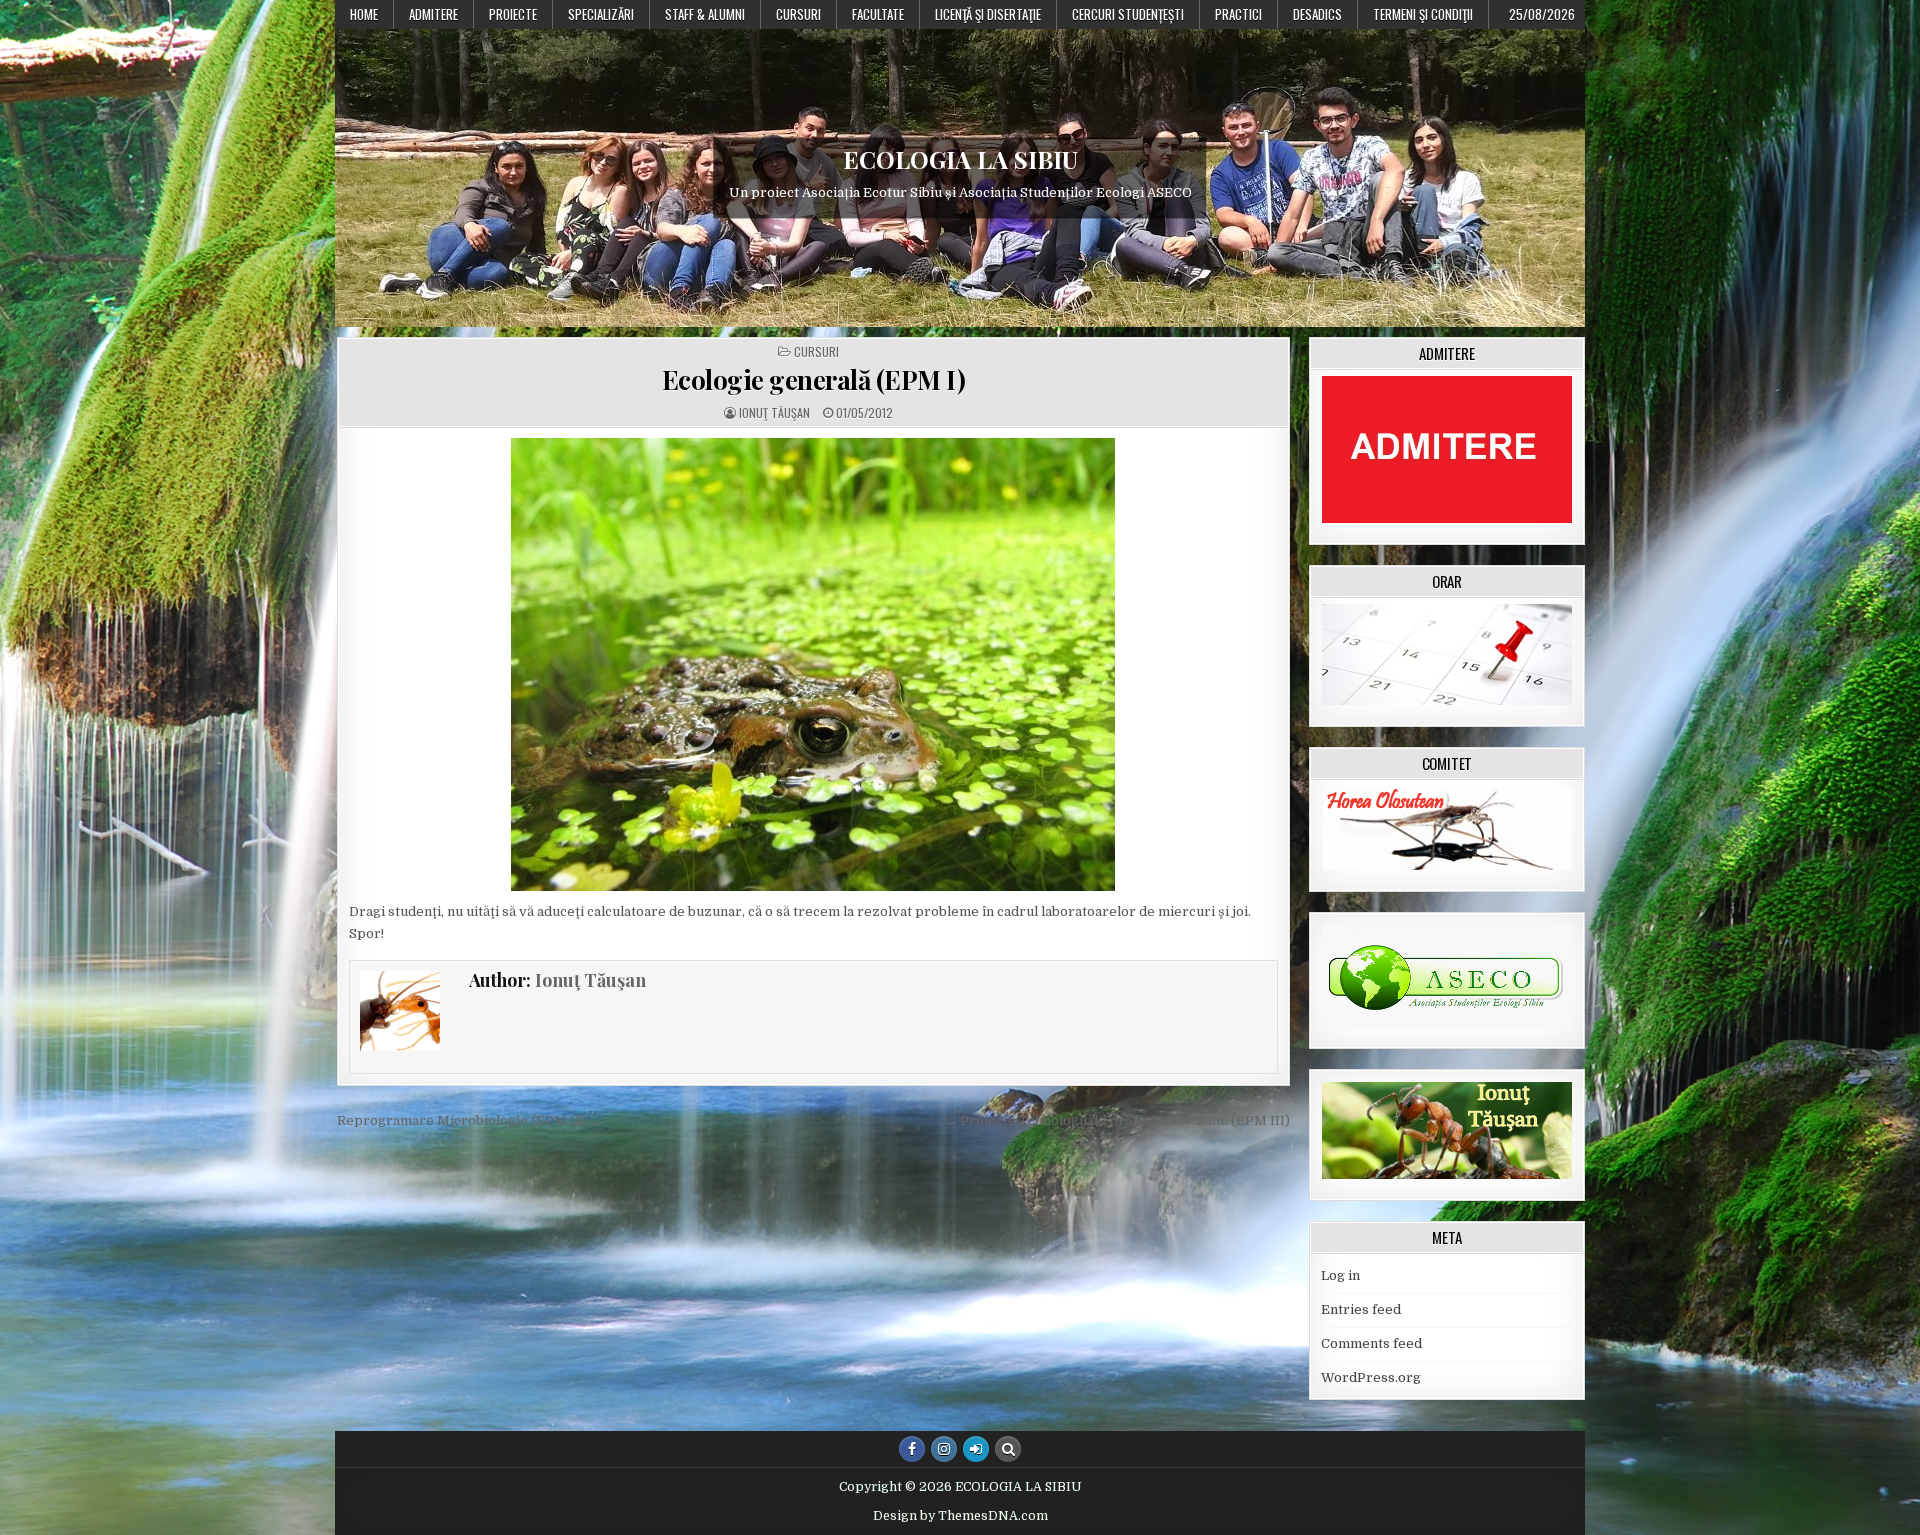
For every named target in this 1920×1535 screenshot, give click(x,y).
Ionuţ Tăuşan (774, 413)
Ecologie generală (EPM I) (814, 379)
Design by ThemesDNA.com (960, 1516)
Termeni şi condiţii (1423, 14)
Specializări (601, 14)
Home (364, 14)
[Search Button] (1008, 1449)
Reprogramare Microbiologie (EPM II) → (469, 1120)
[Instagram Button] (944, 1449)
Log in (1340, 1275)
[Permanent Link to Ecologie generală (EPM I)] (813, 664)
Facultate (878, 14)
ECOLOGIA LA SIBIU (960, 159)
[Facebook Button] (912, 1449)
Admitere (433, 14)
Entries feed (1361, 1309)
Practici (1238, 14)
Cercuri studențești (1128, 14)
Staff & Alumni (705, 14)
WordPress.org (1371, 1377)
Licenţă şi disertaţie (988, 14)
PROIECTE (513, 14)
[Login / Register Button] (976, 1449)
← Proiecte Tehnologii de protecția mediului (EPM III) (1117, 1120)
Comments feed (1371, 1343)
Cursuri (798, 14)
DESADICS (1317, 14)
